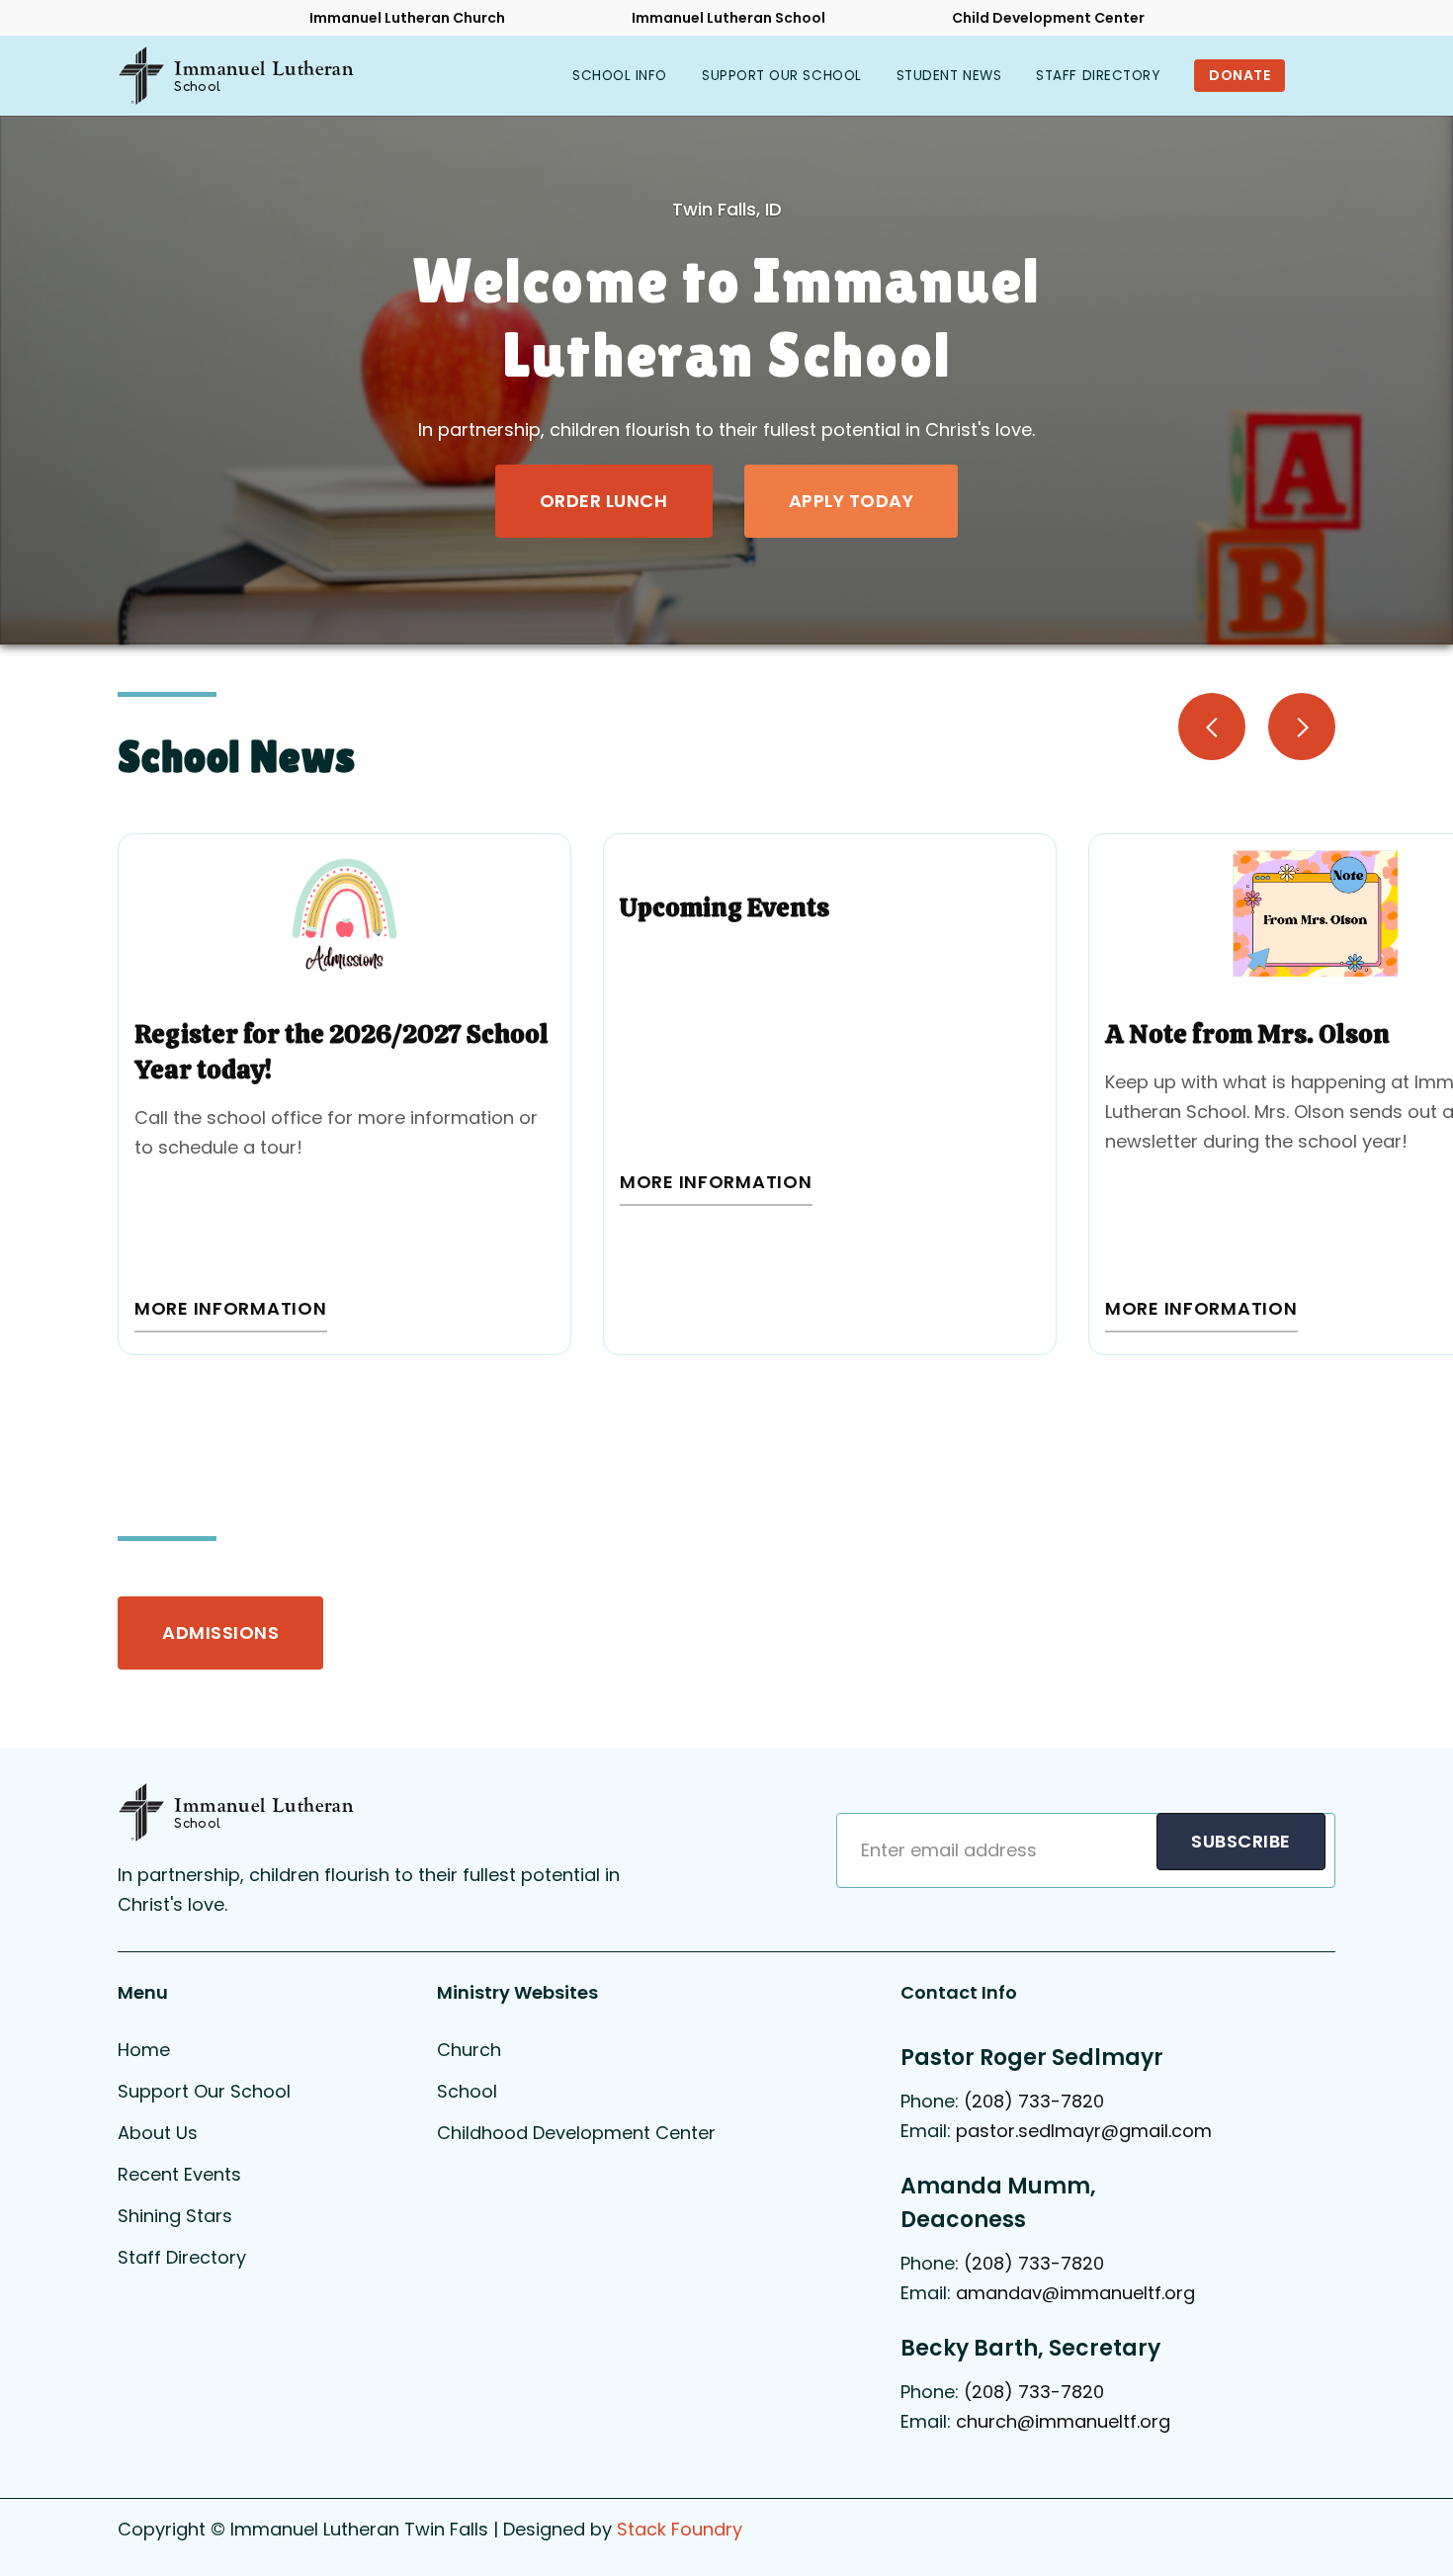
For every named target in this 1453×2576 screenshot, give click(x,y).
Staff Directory (1098, 76)
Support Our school (782, 76)
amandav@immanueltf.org (1075, 2293)
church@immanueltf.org (1063, 2421)
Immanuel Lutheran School (728, 18)
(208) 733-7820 (1034, 2101)
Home (144, 2050)
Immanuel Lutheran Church (407, 18)
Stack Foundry (680, 2529)
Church (469, 2050)
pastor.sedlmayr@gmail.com (1086, 2131)
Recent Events (179, 2174)
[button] (620, 76)
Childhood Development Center (576, 2133)
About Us (158, 2133)
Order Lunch (604, 501)
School (467, 2091)
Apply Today (852, 501)
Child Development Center (1048, 18)
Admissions (220, 1632)
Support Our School (204, 2091)
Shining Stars (175, 2216)
